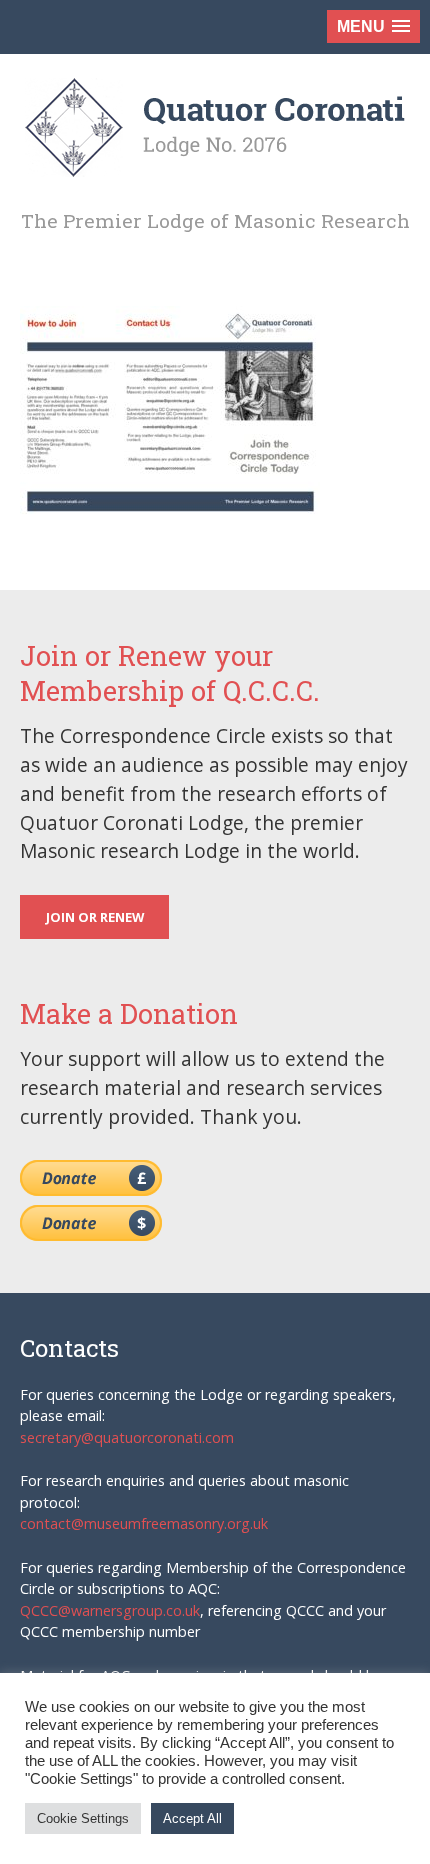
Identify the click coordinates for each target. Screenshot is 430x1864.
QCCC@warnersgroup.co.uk (110, 1610)
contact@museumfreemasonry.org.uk (144, 1523)
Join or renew (95, 917)
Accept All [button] (192, 1818)
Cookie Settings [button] (83, 1818)
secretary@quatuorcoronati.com (127, 1437)
